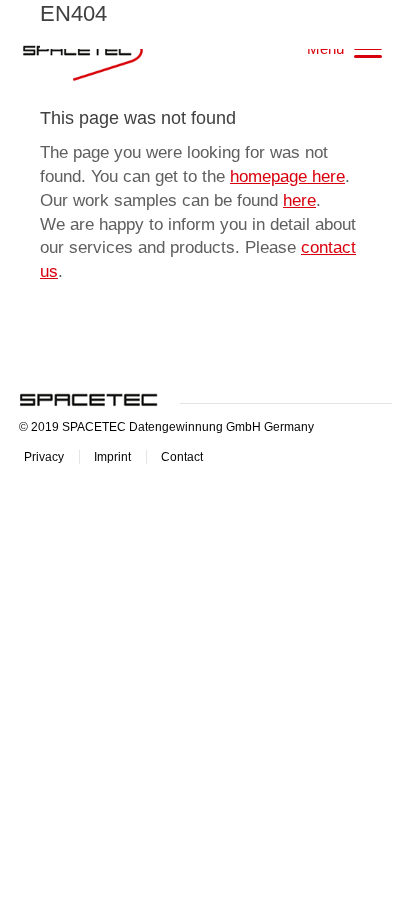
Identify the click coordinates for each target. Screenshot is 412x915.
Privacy (44, 457)
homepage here (287, 176)
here (299, 200)
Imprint (112, 457)
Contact (182, 457)
